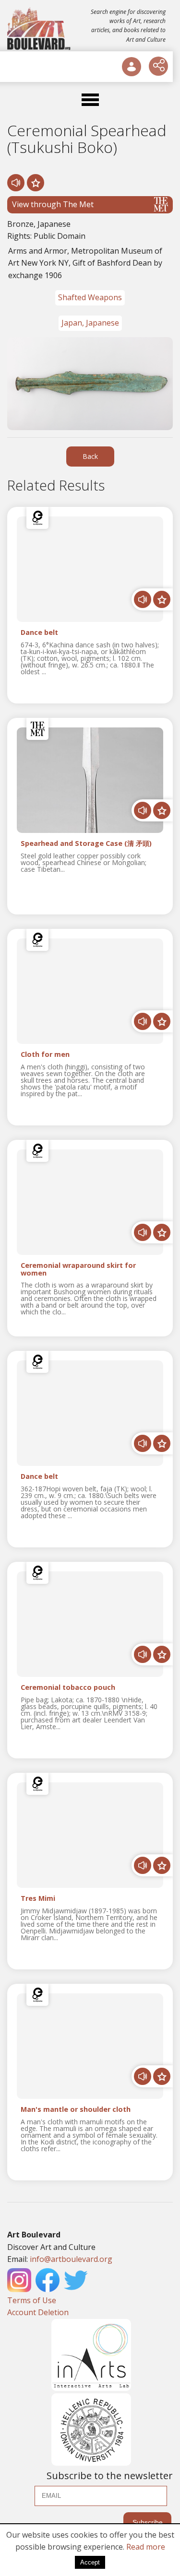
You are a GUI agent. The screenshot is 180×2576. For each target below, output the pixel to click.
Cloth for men (45, 1055)
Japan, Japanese (90, 323)
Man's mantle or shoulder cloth (76, 2110)
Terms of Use (32, 2300)
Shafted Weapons (90, 297)
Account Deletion (38, 2312)
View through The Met (53, 204)
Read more (146, 2547)
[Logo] (40, 29)
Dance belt (39, 633)
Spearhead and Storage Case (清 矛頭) (86, 844)
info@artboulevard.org (71, 2259)
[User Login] (132, 67)
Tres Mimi (38, 1899)
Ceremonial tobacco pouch (68, 1688)
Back (90, 456)
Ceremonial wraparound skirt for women (78, 1269)
